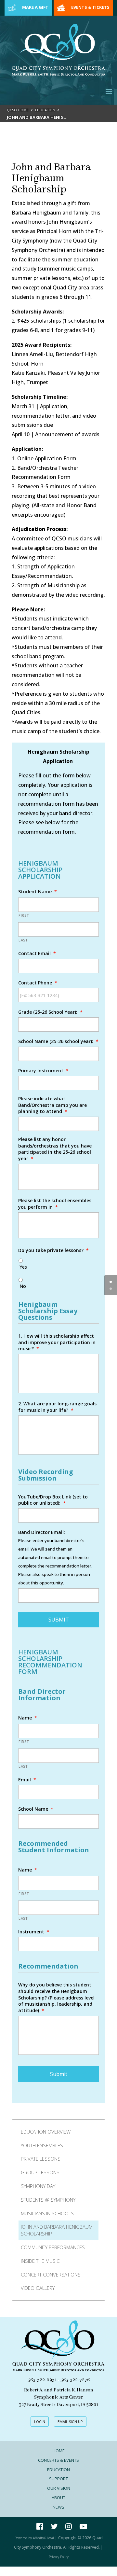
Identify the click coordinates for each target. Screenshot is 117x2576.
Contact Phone (38, 983)
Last (23, 940)
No (23, 1286)
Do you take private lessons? (53, 1250)
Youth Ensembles (42, 2145)
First (24, 915)
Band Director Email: (42, 1532)
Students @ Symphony (48, 2200)
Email (27, 1780)
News (58, 2507)
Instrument (34, 1932)
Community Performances (53, 2247)
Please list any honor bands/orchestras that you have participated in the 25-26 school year (55, 1149)
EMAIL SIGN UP (70, 2422)
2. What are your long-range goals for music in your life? (57, 1407)
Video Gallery (38, 2288)
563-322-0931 (42, 2380)
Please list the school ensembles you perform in (55, 1204)
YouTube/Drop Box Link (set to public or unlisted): (53, 1500)
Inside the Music (40, 2261)
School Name (36, 1809)
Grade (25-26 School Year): (50, 1012)
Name (28, 1718)
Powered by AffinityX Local (34, 2538)
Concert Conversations (51, 2275)
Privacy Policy (59, 2557)
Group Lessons (40, 2172)
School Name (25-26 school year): (58, 1041)
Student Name (38, 891)
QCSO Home (18, 110)
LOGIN (40, 2422)
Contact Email (37, 953)
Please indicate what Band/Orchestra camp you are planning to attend (52, 1105)
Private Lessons (41, 2159)
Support (58, 2479)
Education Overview (46, 2132)
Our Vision (59, 2488)
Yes (23, 1267)
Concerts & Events (58, 2460)
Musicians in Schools (47, 2213)
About (58, 2498)
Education (45, 110)
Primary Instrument (43, 1071)
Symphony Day (38, 2186)
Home (59, 2451)
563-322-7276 (75, 2380)
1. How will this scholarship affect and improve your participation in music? (57, 1342)
